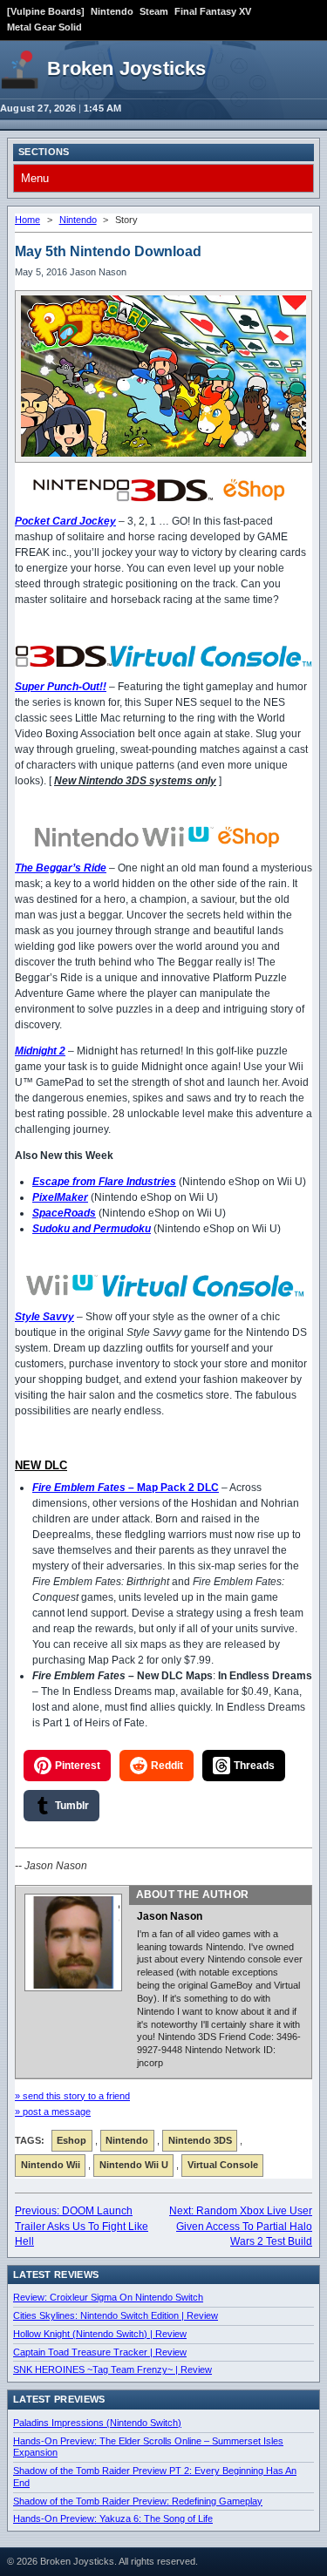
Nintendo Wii (51, 2165)
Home (27, 220)
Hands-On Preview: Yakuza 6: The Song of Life (113, 2518)
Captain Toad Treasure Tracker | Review (100, 2352)
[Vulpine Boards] (46, 11)
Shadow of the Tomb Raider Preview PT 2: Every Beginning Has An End (155, 2477)
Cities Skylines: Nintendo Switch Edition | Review (116, 2315)
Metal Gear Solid (44, 27)
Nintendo (112, 11)
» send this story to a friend (72, 2096)
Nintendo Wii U (134, 2165)
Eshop (72, 2140)
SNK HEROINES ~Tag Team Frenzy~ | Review (112, 2369)
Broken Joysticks (126, 68)
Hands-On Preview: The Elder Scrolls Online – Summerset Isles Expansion (148, 2447)
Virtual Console (223, 2165)
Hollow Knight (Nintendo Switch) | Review (100, 2334)
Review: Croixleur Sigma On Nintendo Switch (108, 2297)
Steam (154, 11)
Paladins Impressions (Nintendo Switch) (97, 2423)
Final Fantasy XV (213, 11)
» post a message (53, 2112)
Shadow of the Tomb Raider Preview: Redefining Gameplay (138, 2501)
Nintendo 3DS (200, 2140)
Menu (35, 178)
